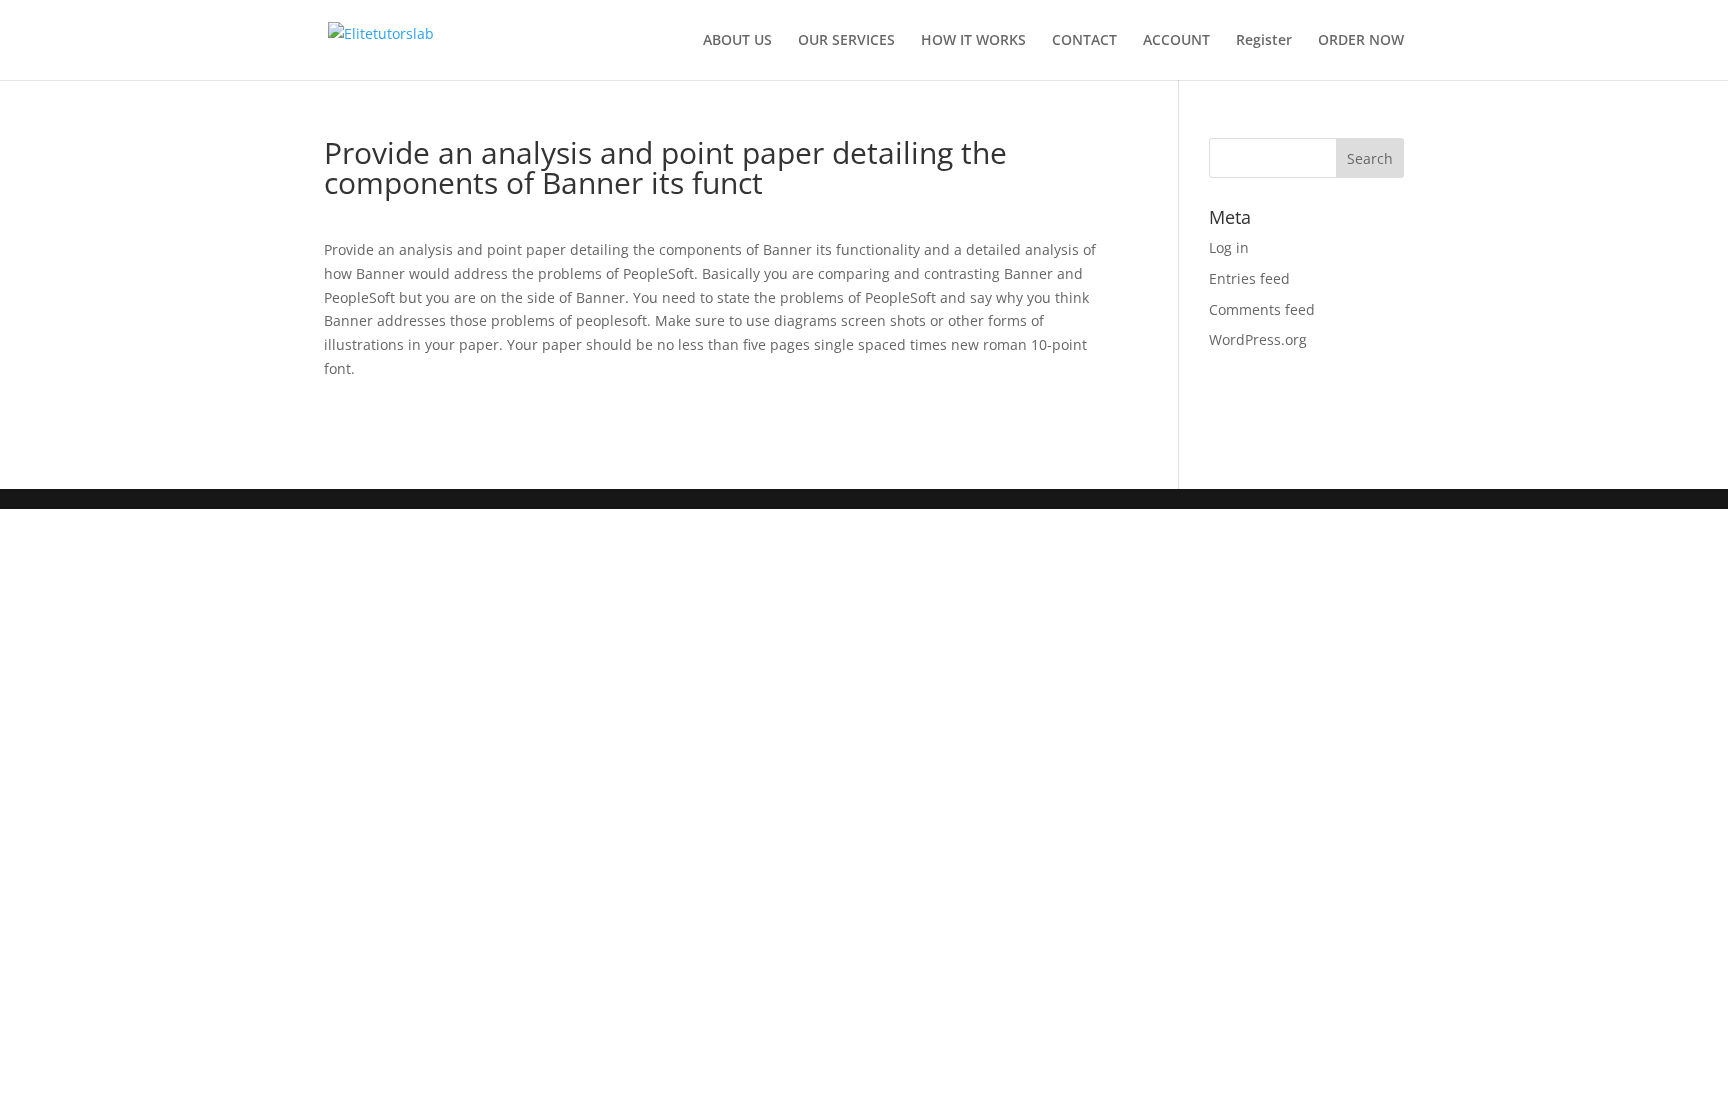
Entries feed (1249, 278)
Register (1264, 41)
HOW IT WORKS (973, 41)
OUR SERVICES (846, 41)
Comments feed (1262, 309)
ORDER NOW (1361, 41)
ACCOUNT (1176, 41)
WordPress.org (1258, 339)
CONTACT (1084, 41)
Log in (1229, 247)
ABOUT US (737, 41)
